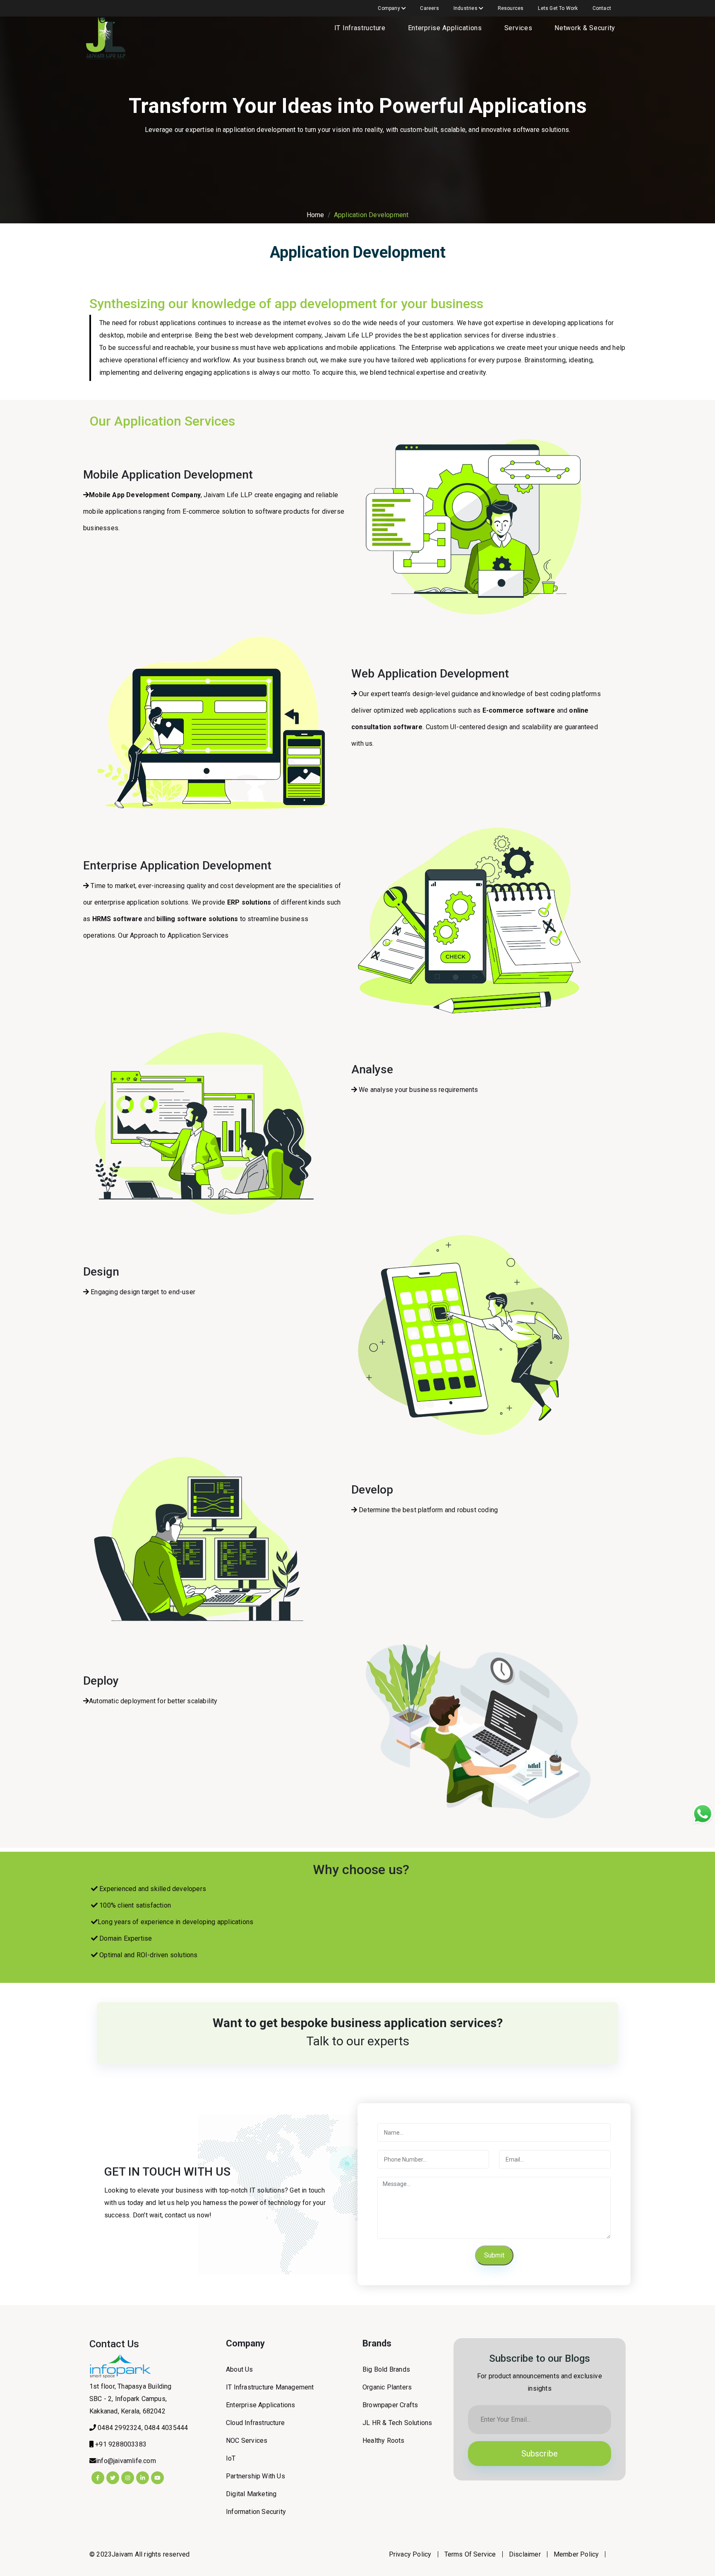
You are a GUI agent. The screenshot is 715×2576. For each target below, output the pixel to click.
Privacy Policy (410, 2554)
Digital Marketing (251, 2494)
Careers (429, 8)
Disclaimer (525, 2554)
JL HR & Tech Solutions (397, 2423)
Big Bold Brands (386, 2369)
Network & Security (585, 28)
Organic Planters (387, 2387)
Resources (511, 8)
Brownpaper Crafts (390, 2405)
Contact (602, 8)
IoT (231, 2458)
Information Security (256, 2512)
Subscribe (540, 2454)
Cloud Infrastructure (255, 2423)
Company (390, 8)
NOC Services (247, 2441)
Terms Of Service (470, 2554)
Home (316, 215)
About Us (240, 2369)
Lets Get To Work (558, 8)
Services (518, 28)
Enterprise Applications (445, 28)
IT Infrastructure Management (270, 2387)
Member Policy (576, 2554)
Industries (466, 8)
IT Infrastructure (360, 28)
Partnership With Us (256, 2476)
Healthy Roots (384, 2441)
